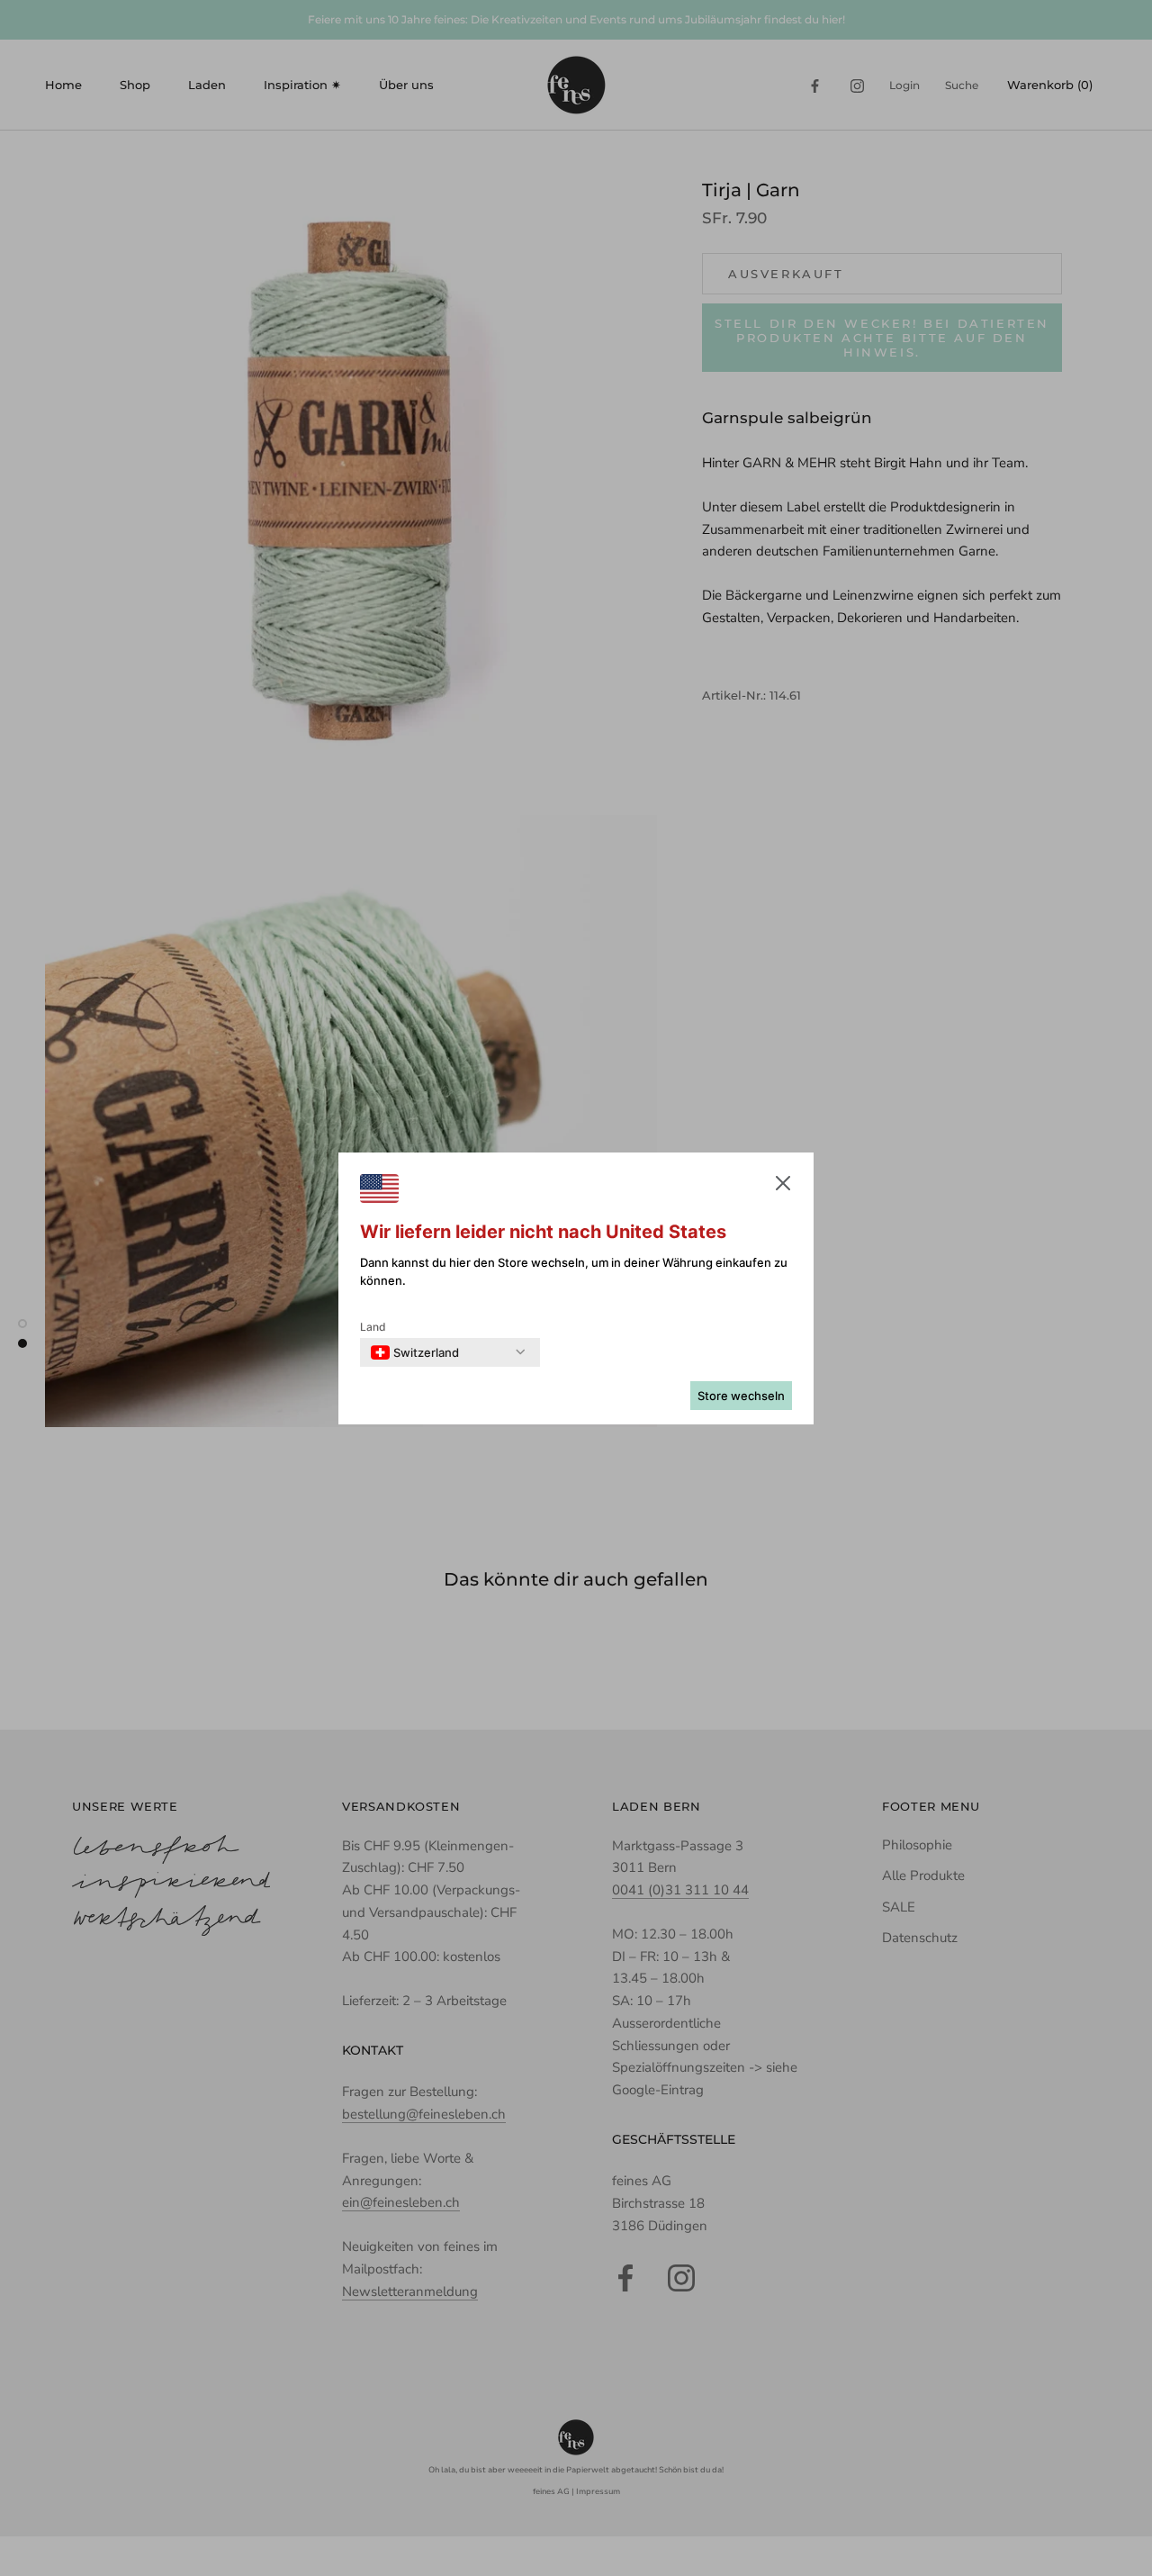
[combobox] (415, 1352)
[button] (783, 1187)
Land (373, 1327)
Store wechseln (741, 1396)
